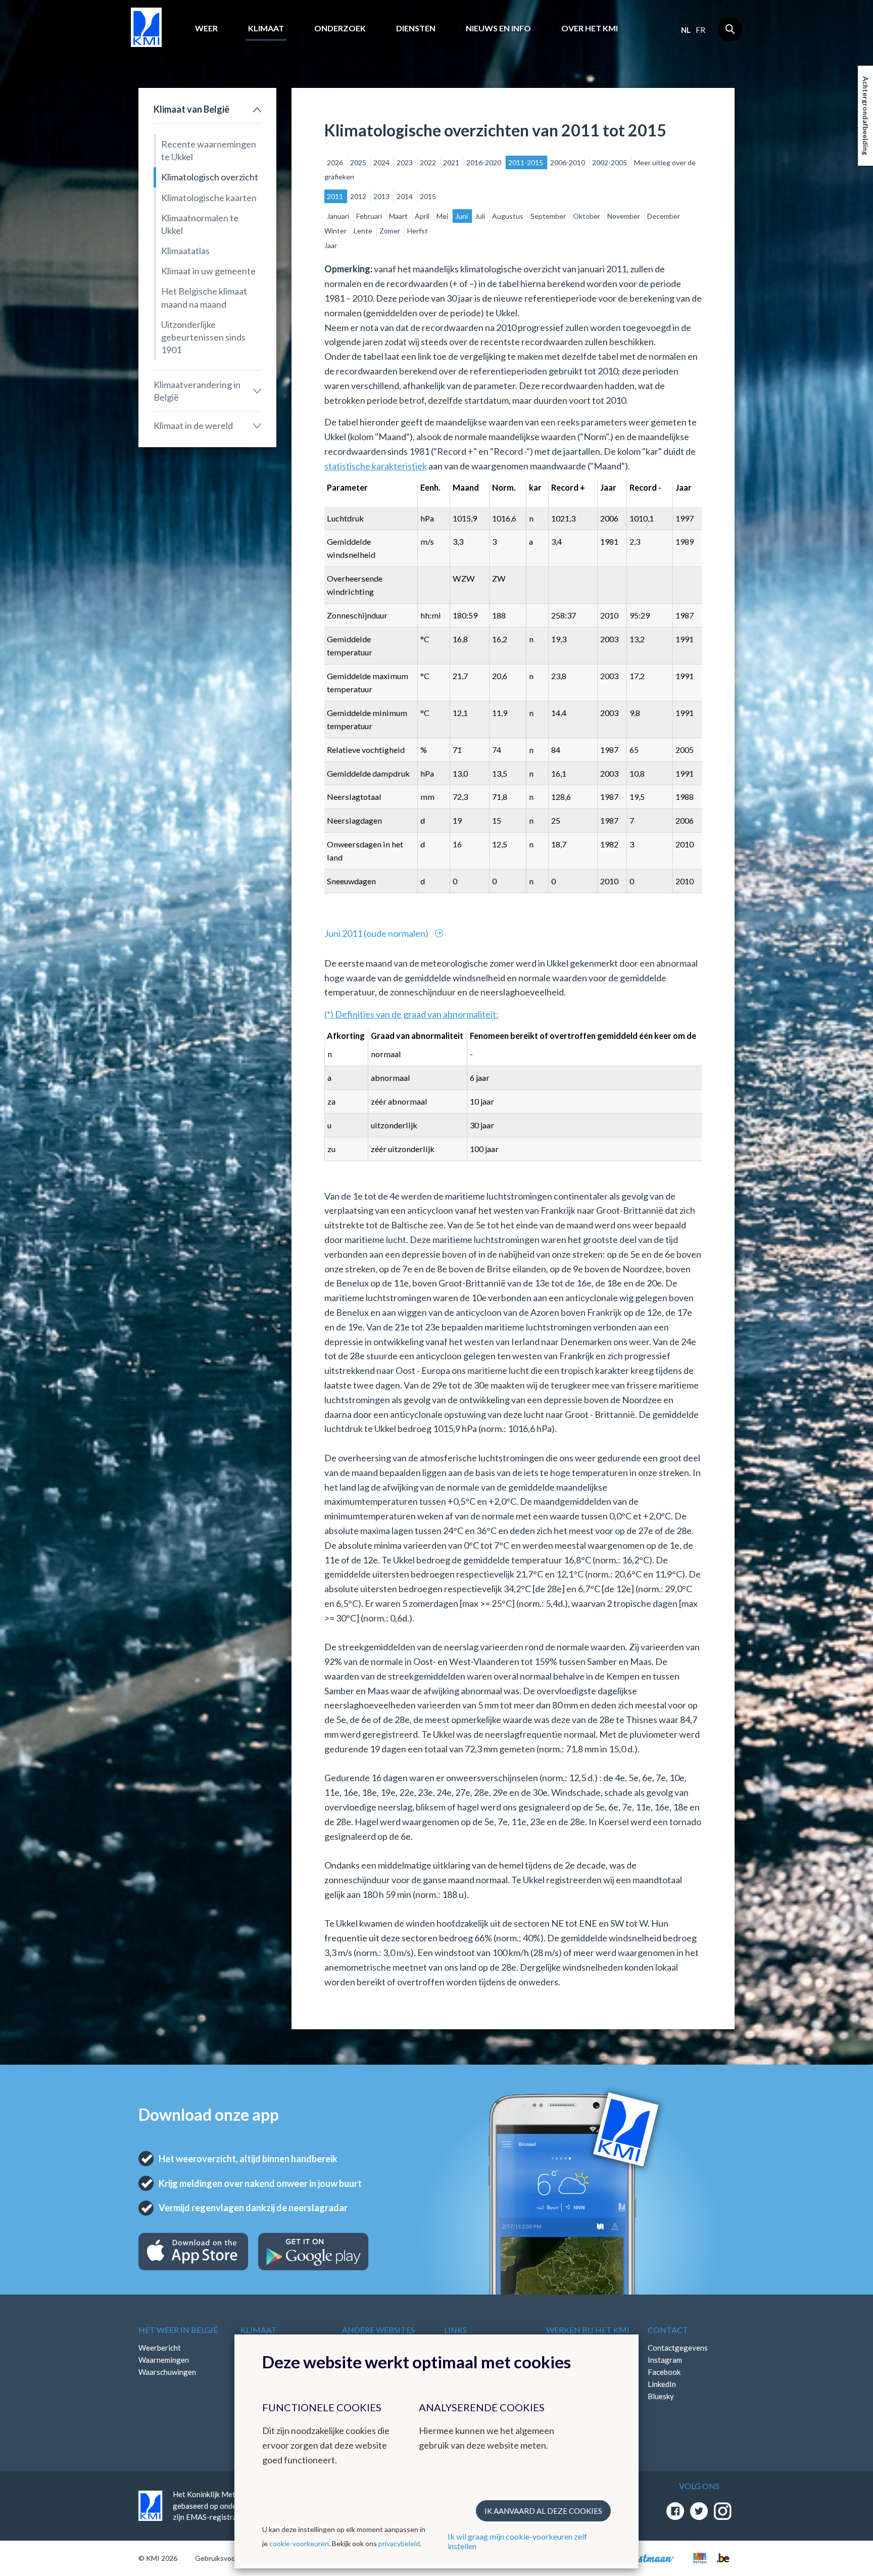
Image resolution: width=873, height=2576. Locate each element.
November (624, 216)
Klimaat (266, 28)
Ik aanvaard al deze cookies (543, 2511)
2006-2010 (568, 162)
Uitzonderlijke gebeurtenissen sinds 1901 (203, 337)
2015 (428, 196)
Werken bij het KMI (588, 2330)
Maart (399, 216)
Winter (336, 231)
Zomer (391, 231)
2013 (382, 196)
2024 (382, 162)
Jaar (331, 245)
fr (700, 30)
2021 (452, 162)
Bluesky (661, 2396)
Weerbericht (160, 2348)
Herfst (418, 231)
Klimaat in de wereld (193, 425)
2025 (359, 162)
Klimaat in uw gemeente (208, 271)
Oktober (587, 216)
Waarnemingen (164, 2360)
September (549, 216)
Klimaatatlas (185, 251)
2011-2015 (526, 162)
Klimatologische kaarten (209, 198)
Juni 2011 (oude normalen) (377, 933)
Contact (668, 2330)
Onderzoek (340, 28)
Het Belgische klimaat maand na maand (204, 297)
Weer (206, 28)
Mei (443, 216)
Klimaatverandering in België (197, 391)
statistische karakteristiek (376, 466)
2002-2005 (610, 162)
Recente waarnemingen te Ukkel (209, 150)
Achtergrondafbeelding (866, 116)
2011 (336, 196)
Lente (364, 231)
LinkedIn (662, 2384)
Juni (462, 216)
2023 (405, 162)
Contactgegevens (678, 2348)
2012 (359, 196)
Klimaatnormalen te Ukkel (200, 224)
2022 (429, 162)
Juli (481, 216)
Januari (339, 216)
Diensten (416, 28)
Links (455, 2330)
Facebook (664, 2372)
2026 (336, 162)
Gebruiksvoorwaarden (230, 2558)
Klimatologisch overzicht (210, 177)
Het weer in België (178, 2330)
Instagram (665, 2360)
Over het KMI (590, 28)
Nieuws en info (498, 28)
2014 (405, 196)
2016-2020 (484, 162)
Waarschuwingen (167, 2372)
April (423, 216)
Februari (370, 216)
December (664, 216)
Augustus (508, 216)
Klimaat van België (191, 109)
